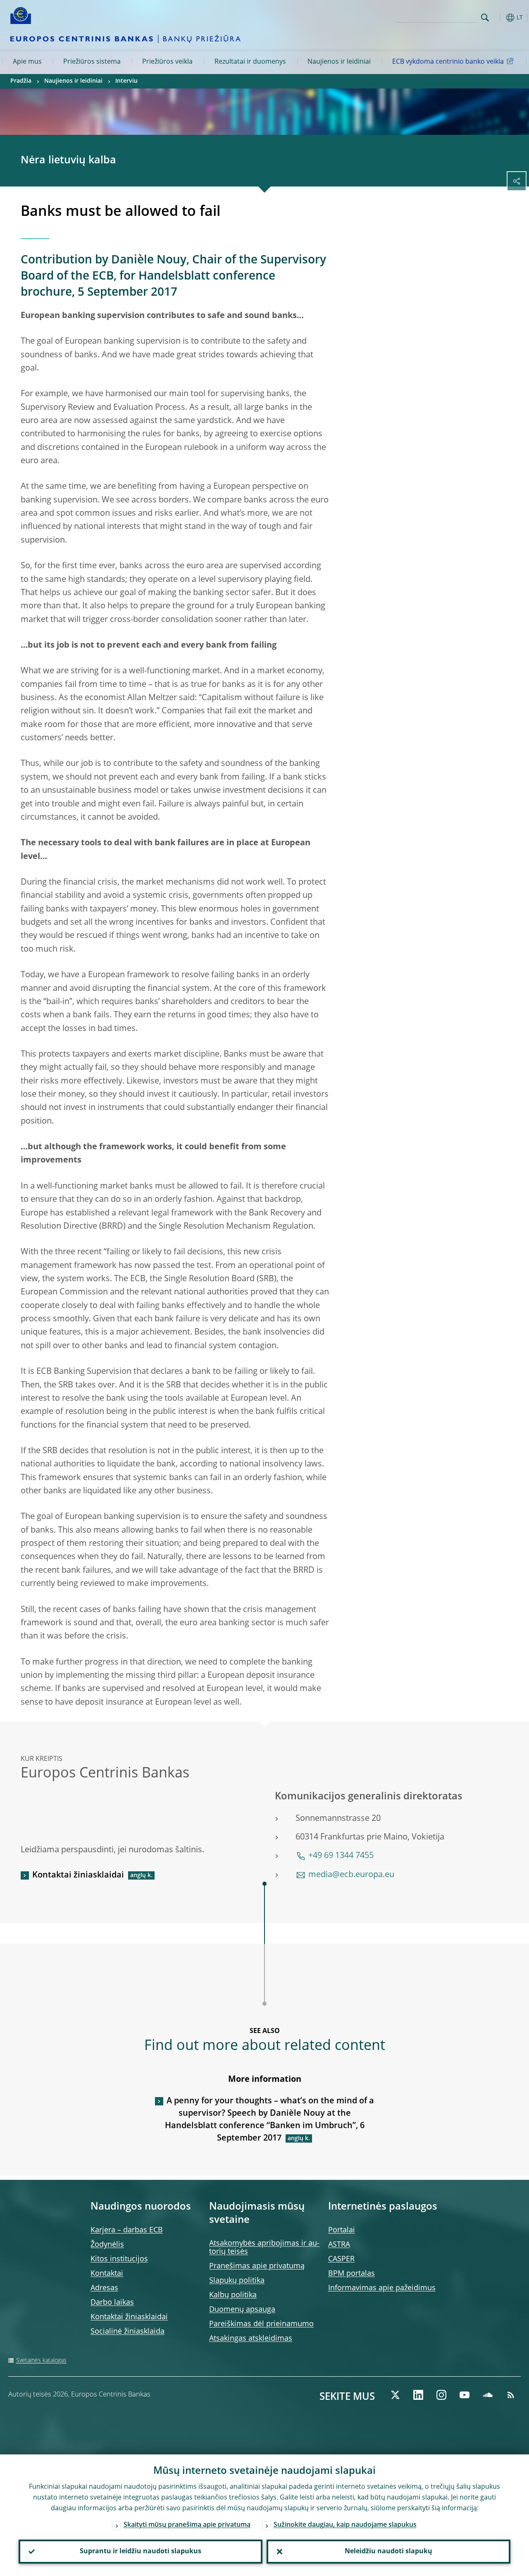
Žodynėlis (107, 2245)
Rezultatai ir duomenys (250, 62)
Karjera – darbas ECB (127, 2230)
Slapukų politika (237, 2281)
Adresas (104, 2288)
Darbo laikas (112, 2303)
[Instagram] (441, 2395)
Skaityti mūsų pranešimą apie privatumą (187, 2525)
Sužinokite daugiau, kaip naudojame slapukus (345, 2525)
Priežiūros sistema (92, 62)
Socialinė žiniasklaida (127, 2332)
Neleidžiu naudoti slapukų (388, 2552)
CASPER (341, 2259)
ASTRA (339, 2245)
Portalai (342, 2230)
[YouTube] (465, 2395)
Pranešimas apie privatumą (257, 2266)
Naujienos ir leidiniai (339, 62)
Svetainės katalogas (41, 2361)
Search (485, 18)
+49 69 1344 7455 (341, 1856)
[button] (498, 18)
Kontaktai (107, 2274)
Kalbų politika (233, 2295)
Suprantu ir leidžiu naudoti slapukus (141, 2552)
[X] (395, 2395)
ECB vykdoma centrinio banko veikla (448, 62)
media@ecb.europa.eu (351, 1875)
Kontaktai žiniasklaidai (78, 1875)
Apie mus (27, 62)
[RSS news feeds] (511, 2395)
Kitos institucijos (119, 2259)
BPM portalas (351, 2274)
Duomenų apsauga (242, 2310)
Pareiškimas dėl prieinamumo (261, 2324)
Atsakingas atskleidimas (251, 2339)
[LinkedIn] (418, 2395)
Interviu (126, 81)
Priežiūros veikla (167, 62)
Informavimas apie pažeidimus (382, 2288)
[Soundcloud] (488, 2395)
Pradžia (21, 81)
